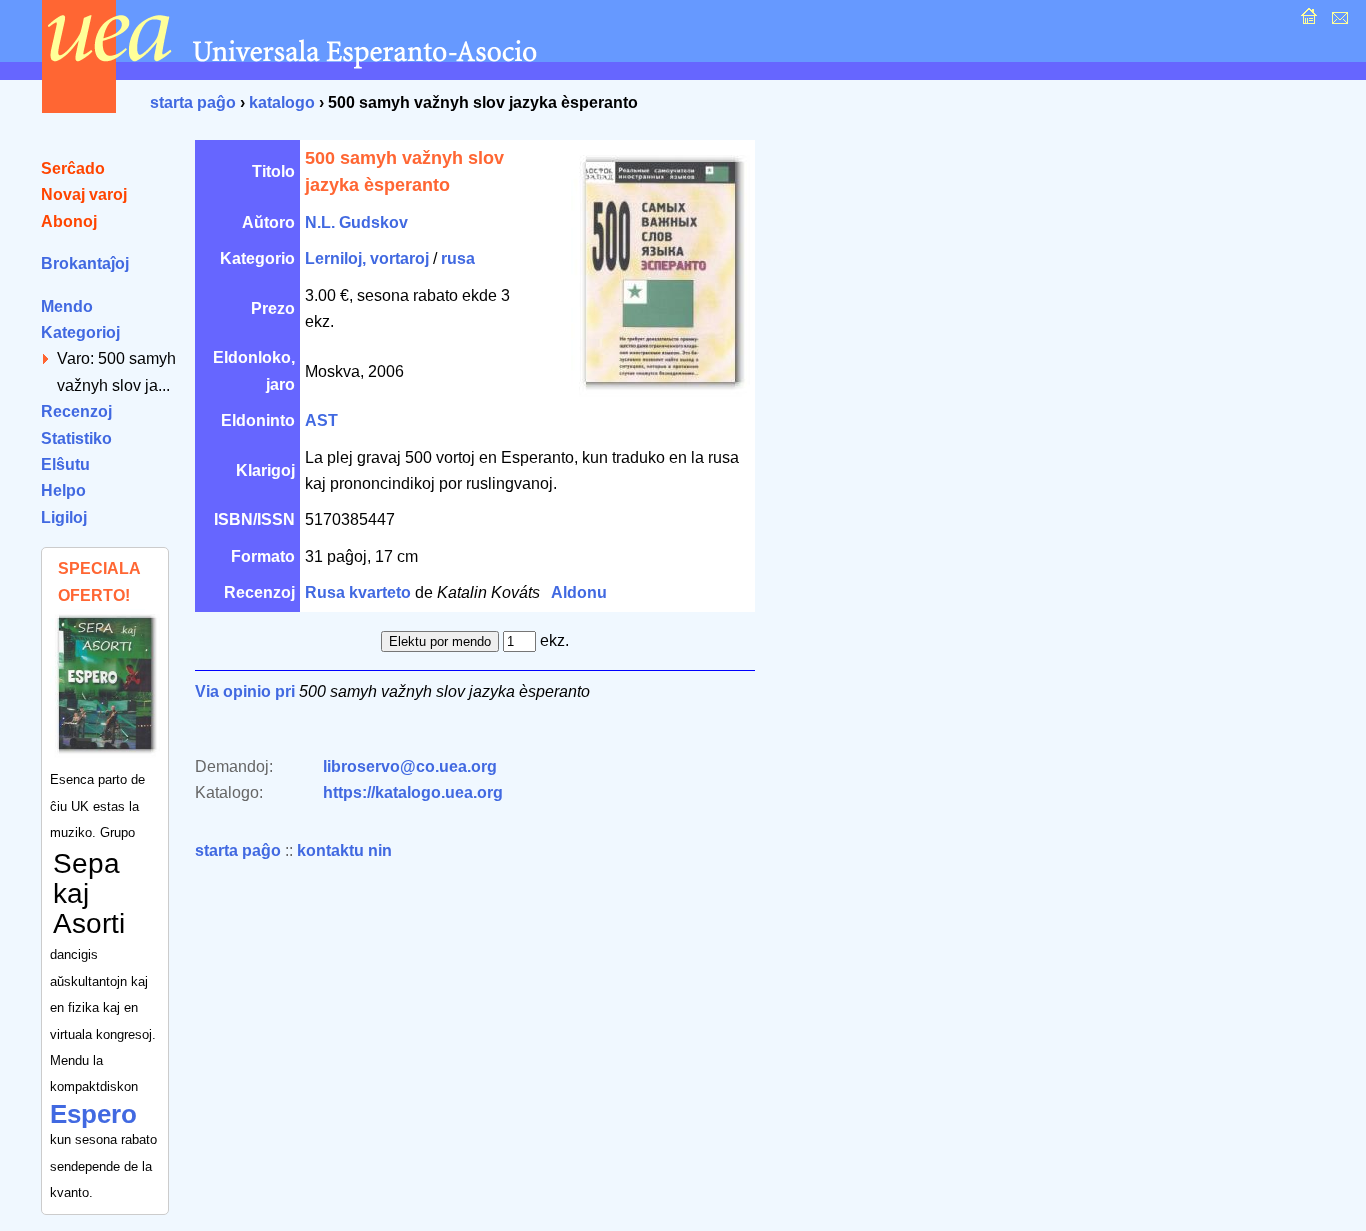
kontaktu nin (344, 850)
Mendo (67, 306)
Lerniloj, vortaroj (367, 258)
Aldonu (579, 592)
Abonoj (69, 221)
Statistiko (76, 438)
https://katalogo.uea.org (413, 792)
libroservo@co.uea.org (410, 766)
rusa (458, 258)
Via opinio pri (245, 691)
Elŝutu (65, 464)
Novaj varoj (84, 194)
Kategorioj (80, 332)
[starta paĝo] (1306, 21)
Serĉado (73, 168)
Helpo (63, 490)
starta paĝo (193, 102)
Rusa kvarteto (358, 592)
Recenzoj (76, 411)
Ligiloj (64, 517)
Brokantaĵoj (85, 263)
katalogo (282, 102)
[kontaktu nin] (1337, 21)
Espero (93, 1114)
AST (321, 420)
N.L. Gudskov (356, 222)
